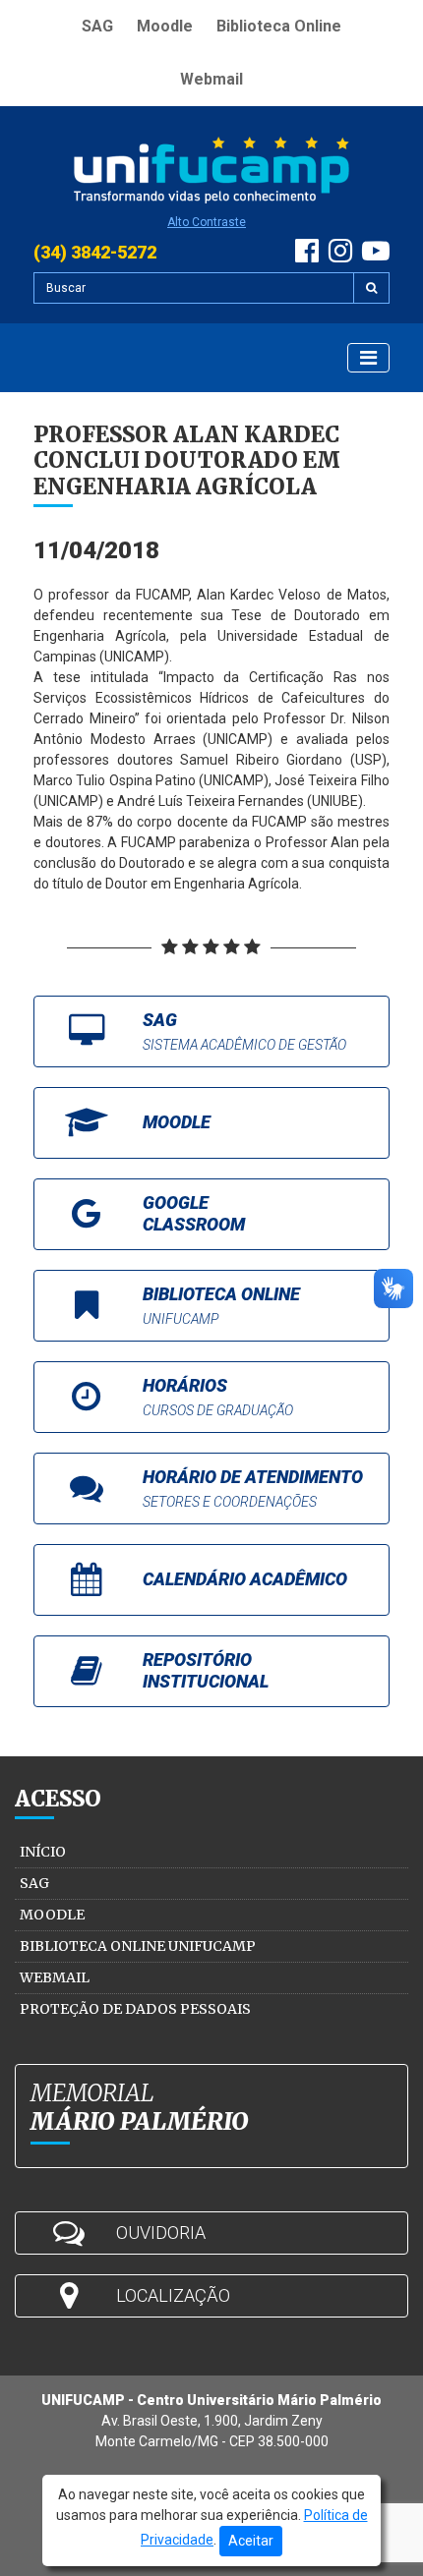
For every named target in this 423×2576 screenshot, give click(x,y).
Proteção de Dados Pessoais (135, 2009)
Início (43, 1852)
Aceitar (251, 2541)
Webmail (211, 79)
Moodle (165, 26)
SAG (97, 26)
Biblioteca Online (279, 26)
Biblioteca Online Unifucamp (138, 1946)
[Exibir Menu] (368, 358)
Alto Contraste (207, 222)
